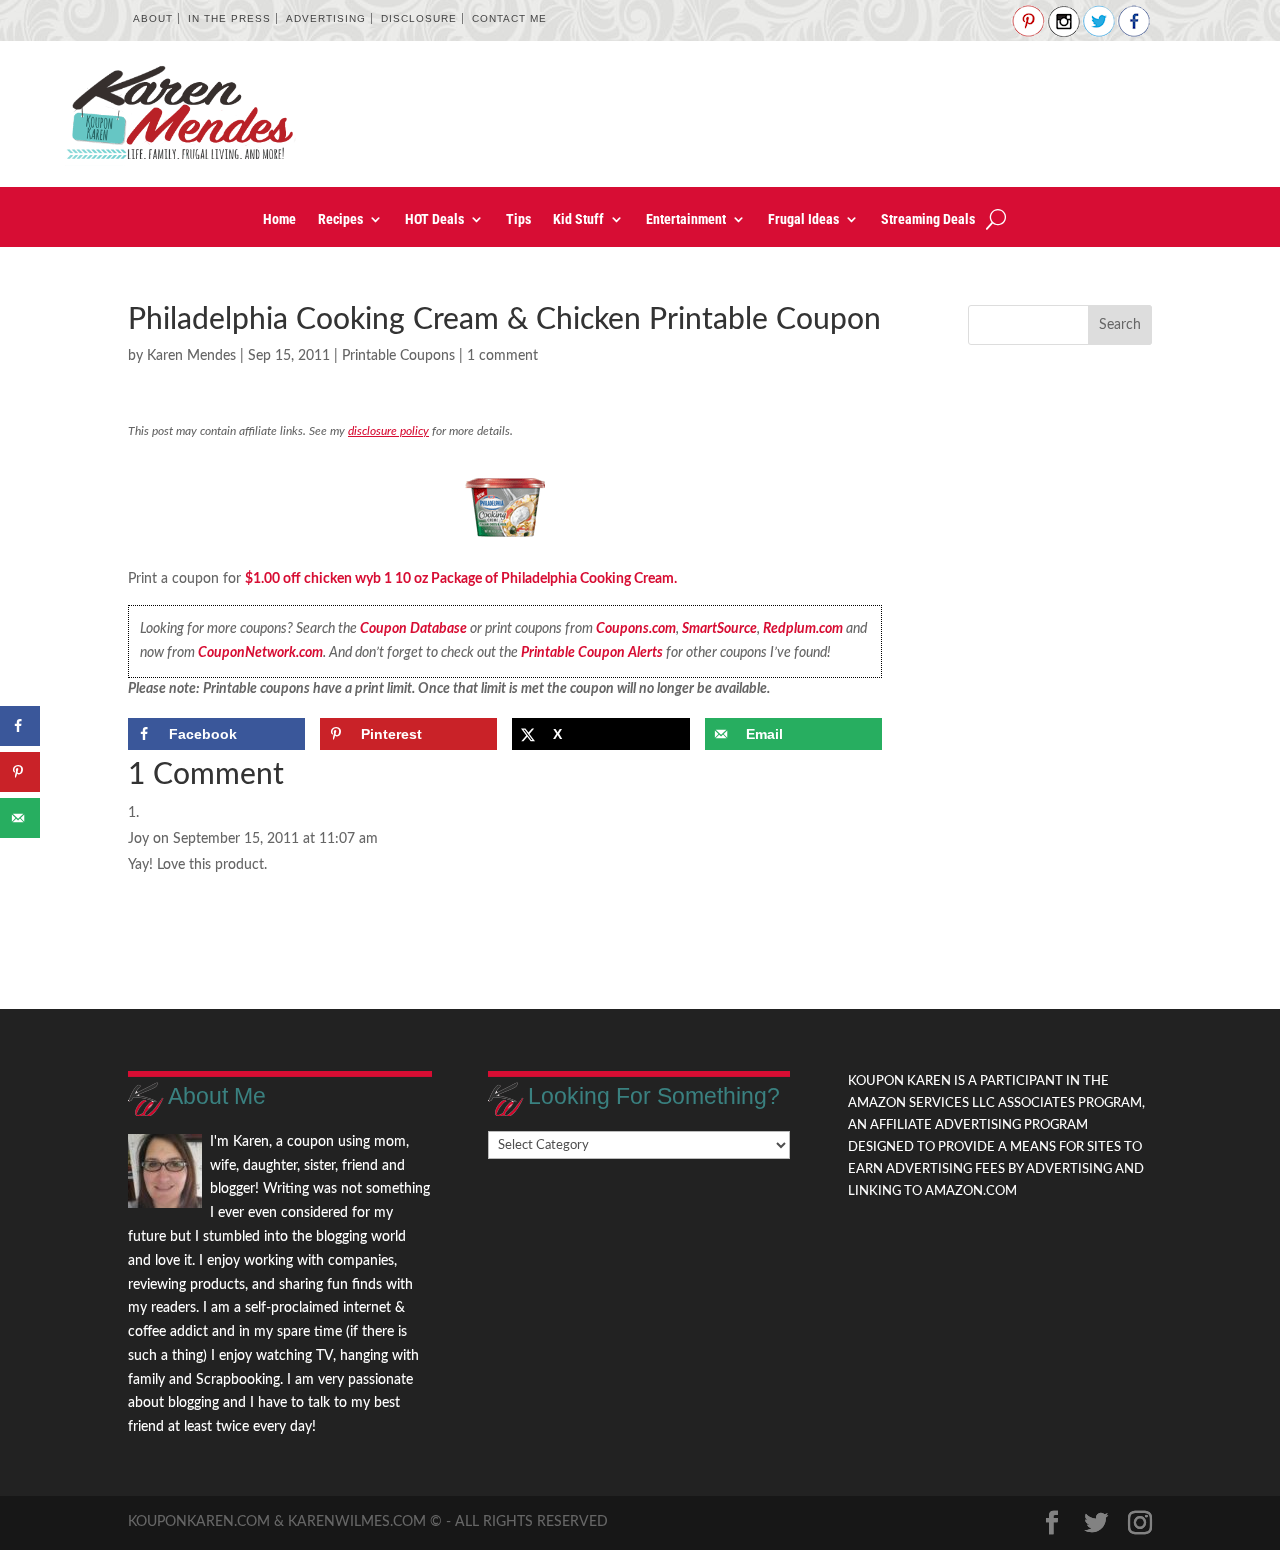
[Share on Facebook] (20, 726)
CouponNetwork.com (260, 653)
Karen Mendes (191, 356)
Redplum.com (803, 629)
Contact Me (509, 18)
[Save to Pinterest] (20, 772)
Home (279, 219)
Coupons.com (636, 629)
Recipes (340, 219)
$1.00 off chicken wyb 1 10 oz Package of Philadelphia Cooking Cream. (461, 579)
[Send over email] (20, 818)
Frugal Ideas (803, 219)
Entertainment (686, 219)
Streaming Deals (928, 219)
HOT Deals (434, 219)
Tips (518, 219)
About (153, 18)
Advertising (326, 18)
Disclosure (419, 18)
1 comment (502, 356)
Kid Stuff (578, 219)
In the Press (229, 18)
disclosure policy (388, 431)
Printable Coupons (398, 356)
